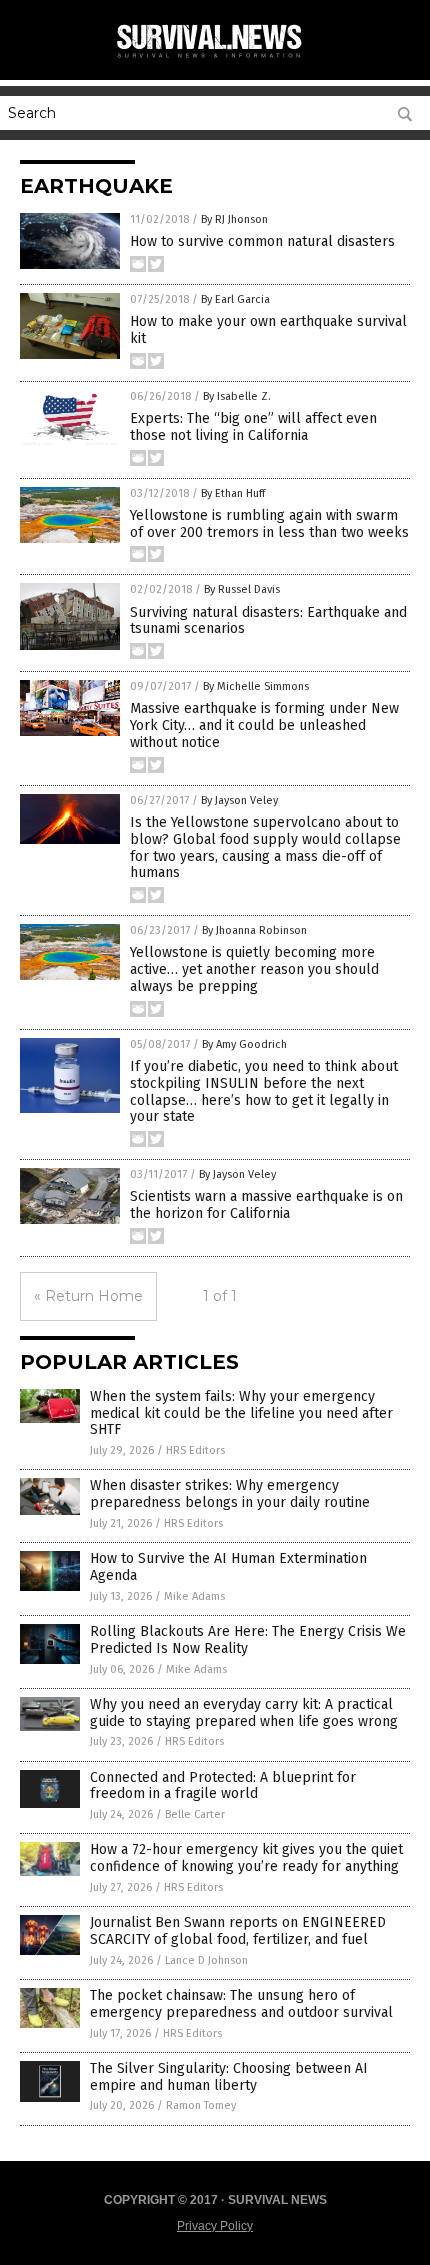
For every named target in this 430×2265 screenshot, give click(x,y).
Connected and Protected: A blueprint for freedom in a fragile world (223, 1786)
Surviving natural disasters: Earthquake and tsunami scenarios (268, 621)
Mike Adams (194, 1596)
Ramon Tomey (201, 2105)
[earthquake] (215, 59)
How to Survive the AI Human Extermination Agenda (228, 1567)
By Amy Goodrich (244, 1044)
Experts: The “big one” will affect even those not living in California (253, 427)
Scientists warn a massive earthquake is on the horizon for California (266, 1205)
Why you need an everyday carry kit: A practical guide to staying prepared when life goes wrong (244, 1713)
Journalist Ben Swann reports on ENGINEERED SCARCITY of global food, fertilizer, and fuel (238, 1931)
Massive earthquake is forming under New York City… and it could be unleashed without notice (264, 725)
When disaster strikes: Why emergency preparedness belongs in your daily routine (230, 1494)
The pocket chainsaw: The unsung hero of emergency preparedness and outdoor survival (241, 2004)
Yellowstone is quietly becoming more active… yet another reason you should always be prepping (254, 969)
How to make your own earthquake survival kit (268, 330)
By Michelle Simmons (256, 686)
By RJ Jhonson (234, 219)
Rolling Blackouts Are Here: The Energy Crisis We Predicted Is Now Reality (248, 1640)
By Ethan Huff (233, 493)
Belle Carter (195, 1814)
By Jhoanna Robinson (254, 930)
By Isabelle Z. (237, 396)
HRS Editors (195, 1450)
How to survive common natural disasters (262, 241)
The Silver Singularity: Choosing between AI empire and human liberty (229, 2077)
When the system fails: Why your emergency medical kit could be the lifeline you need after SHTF (241, 1413)
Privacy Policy (215, 2226)
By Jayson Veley (239, 800)
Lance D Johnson (206, 1960)
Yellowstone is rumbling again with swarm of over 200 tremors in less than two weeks (269, 524)
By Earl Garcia (235, 299)
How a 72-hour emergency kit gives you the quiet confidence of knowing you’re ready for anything (246, 1858)
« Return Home (88, 1296)
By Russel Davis (242, 589)
